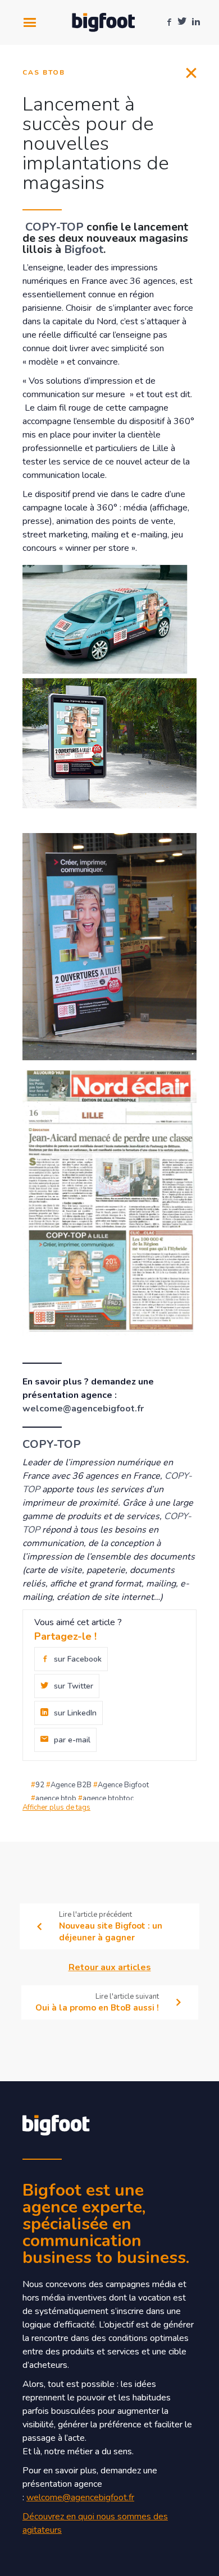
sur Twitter (74, 1686)
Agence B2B (71, 1785)
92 (40, 1785)
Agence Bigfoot (123, 1785)
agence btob (56, 1798)
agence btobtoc (108, 1798)
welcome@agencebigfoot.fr (83, 1409)
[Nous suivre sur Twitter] (182, 22)
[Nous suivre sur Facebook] (168, 22)
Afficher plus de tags (56, 1807)
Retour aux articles (110, 1967)
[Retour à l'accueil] (104, 23)
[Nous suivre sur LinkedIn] (196, 22)
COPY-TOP (56, 227)
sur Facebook (78, 1659)
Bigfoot (84, 249)
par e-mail (72, 1740)
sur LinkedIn (75, 1713)
